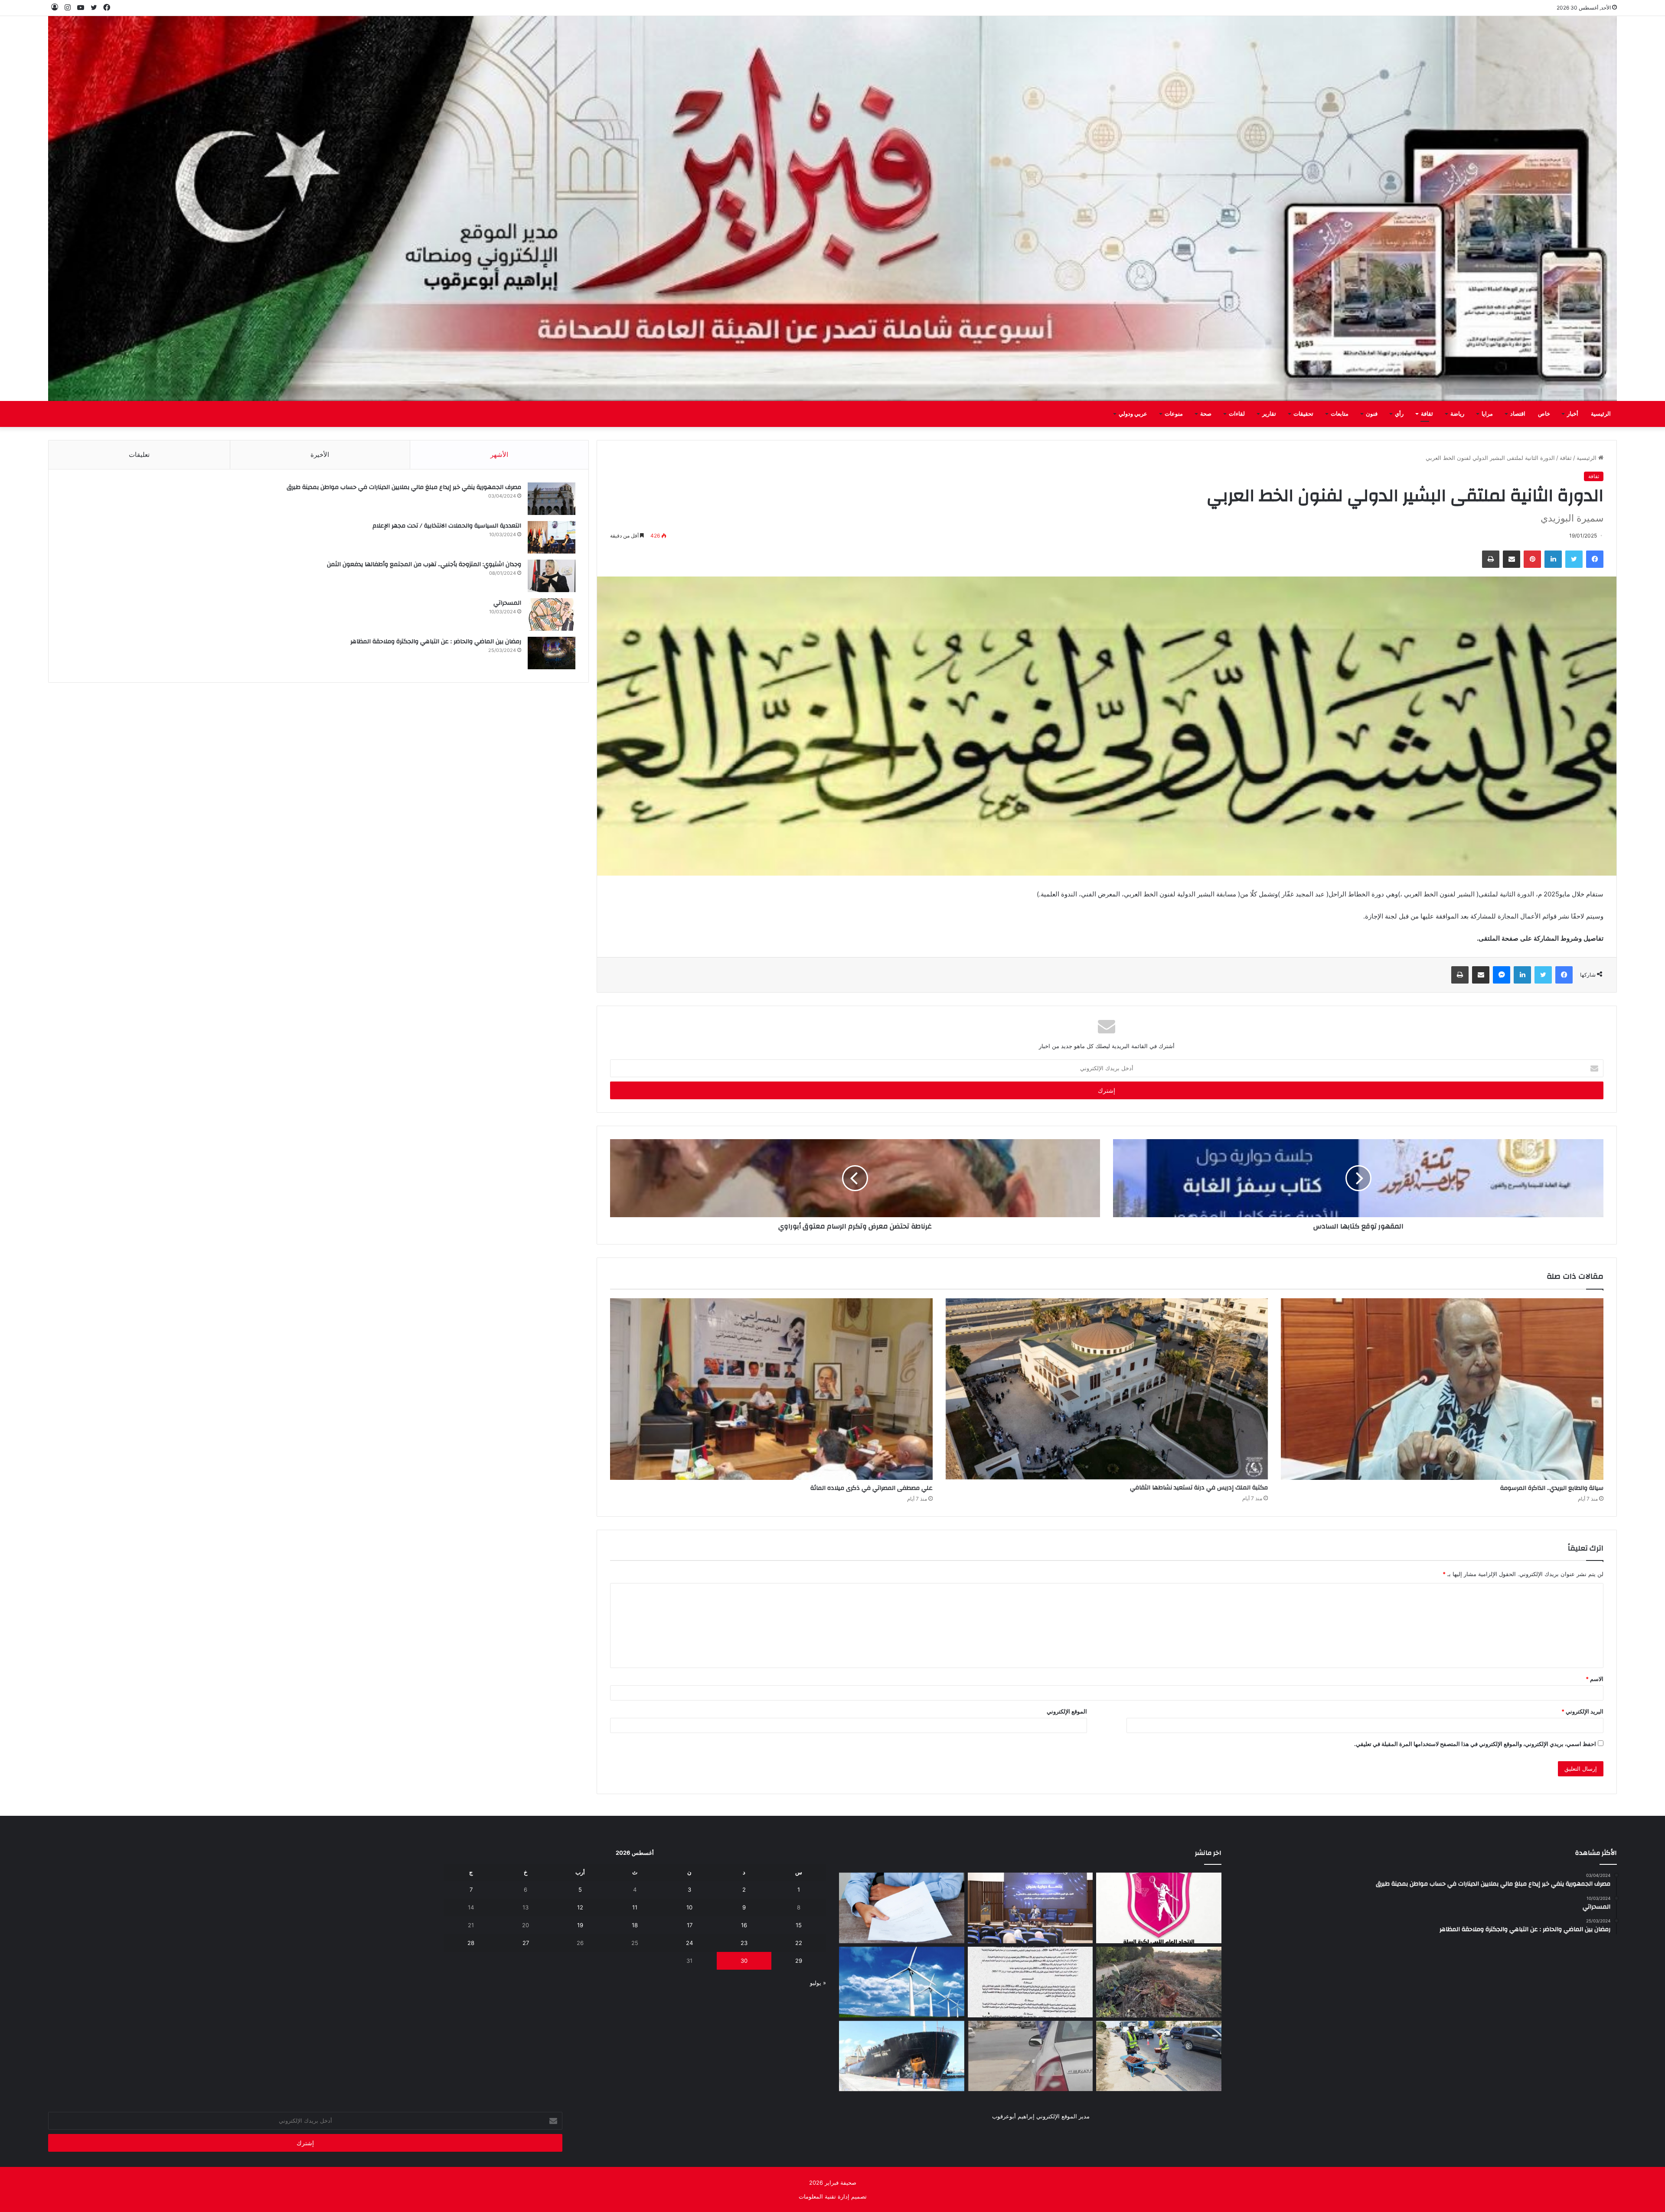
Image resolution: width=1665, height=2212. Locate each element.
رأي (1399, 414)
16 (744, 1925)
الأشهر (499, 454)
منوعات (1174, 414)
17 (690, 1925)
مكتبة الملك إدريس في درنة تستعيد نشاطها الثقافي (1199, 1488)
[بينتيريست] (1532, 559)
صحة (1206, 414)
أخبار (1573, 414)
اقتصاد (1518, 414)
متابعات (1340, 414)
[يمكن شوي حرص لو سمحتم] (1030, 2056)
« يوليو (818, 1983)
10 (689, 1907)
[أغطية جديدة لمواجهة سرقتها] (1159, 2056)
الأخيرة (320, 454)
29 (799, 1961)
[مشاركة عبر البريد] (1512, 559)
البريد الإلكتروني (1582, 1711)
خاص (1544, 414)
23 (744, 1943)
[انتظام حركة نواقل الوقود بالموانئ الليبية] (902, 2056)
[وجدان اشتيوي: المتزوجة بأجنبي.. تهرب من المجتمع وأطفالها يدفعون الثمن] (552, 576)
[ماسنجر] (1502, 975)
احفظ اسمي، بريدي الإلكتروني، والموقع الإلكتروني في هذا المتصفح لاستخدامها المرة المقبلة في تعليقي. (1475, 1744)
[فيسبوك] (1595, 559)
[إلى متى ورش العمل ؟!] (902, 1982)
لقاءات (1237, 414)
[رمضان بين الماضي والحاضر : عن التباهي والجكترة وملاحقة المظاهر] (552, 653)
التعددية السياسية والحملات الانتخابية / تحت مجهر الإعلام (447, 526)
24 (689, 1943)
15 (799, 1925)
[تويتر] (1574, 559)
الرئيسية (1601, 414)
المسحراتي (507, 603)
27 (526, 1943)
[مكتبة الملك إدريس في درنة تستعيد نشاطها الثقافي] (1107, 1389)
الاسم (1595, 1679)
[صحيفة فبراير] (832, 208)
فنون (1372, 414)
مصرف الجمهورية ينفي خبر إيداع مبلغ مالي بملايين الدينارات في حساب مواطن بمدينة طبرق (404, 487)
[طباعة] (1491, 559)
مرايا (1487, 414)
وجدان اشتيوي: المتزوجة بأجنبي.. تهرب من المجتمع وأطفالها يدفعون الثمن (424, 564)
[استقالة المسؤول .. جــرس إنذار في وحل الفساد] (902, 1908)
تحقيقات (1303, 414)
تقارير (1269, 414)
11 (635, 1907)
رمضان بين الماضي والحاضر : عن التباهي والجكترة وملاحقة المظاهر (436, 642)
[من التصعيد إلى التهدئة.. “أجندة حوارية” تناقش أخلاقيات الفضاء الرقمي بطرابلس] (1030, 1908)
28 (471, 1943)
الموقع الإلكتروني (1067, 1711)
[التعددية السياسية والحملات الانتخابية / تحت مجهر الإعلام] (552, 537)
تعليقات (139, 454)
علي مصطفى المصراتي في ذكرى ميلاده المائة (872, 1488)
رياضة (1457, 414)
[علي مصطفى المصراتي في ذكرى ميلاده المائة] (771, 1389)
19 (580, 1925)
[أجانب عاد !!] (1159, 1982)
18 (635, 1925)
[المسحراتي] (552, 614)
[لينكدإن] (1553, 559)
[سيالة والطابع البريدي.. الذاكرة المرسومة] (1442, 1389)
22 (799, 1943)
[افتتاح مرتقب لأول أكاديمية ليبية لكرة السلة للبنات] (1159, 1908)
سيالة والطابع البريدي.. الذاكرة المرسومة (1552, 1488)
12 (580, 1907)
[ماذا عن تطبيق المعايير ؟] (1030, 1982)
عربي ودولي (1133, 414)
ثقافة (1427, 414)
